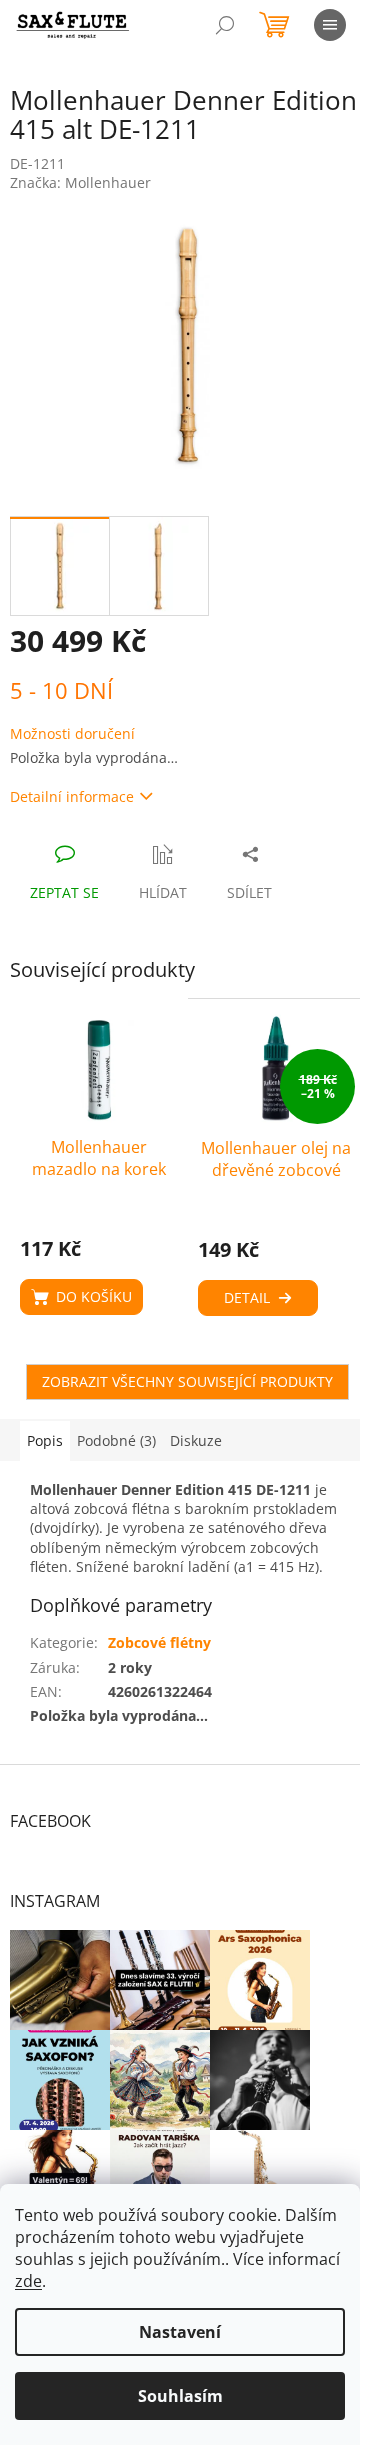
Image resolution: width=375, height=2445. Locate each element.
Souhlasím (180, 2396)
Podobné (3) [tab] (116, 1440)
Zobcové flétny (159, 1642)
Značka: (80, 182)
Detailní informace (72, 796)
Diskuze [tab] (196, 1440)
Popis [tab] (45, 1440)
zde (28, 2281)
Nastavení (180, 2332)
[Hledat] (225, 25)
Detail (247, 1297)
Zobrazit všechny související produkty (187, 1381)
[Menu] (330, 25)
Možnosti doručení (72, 733)
